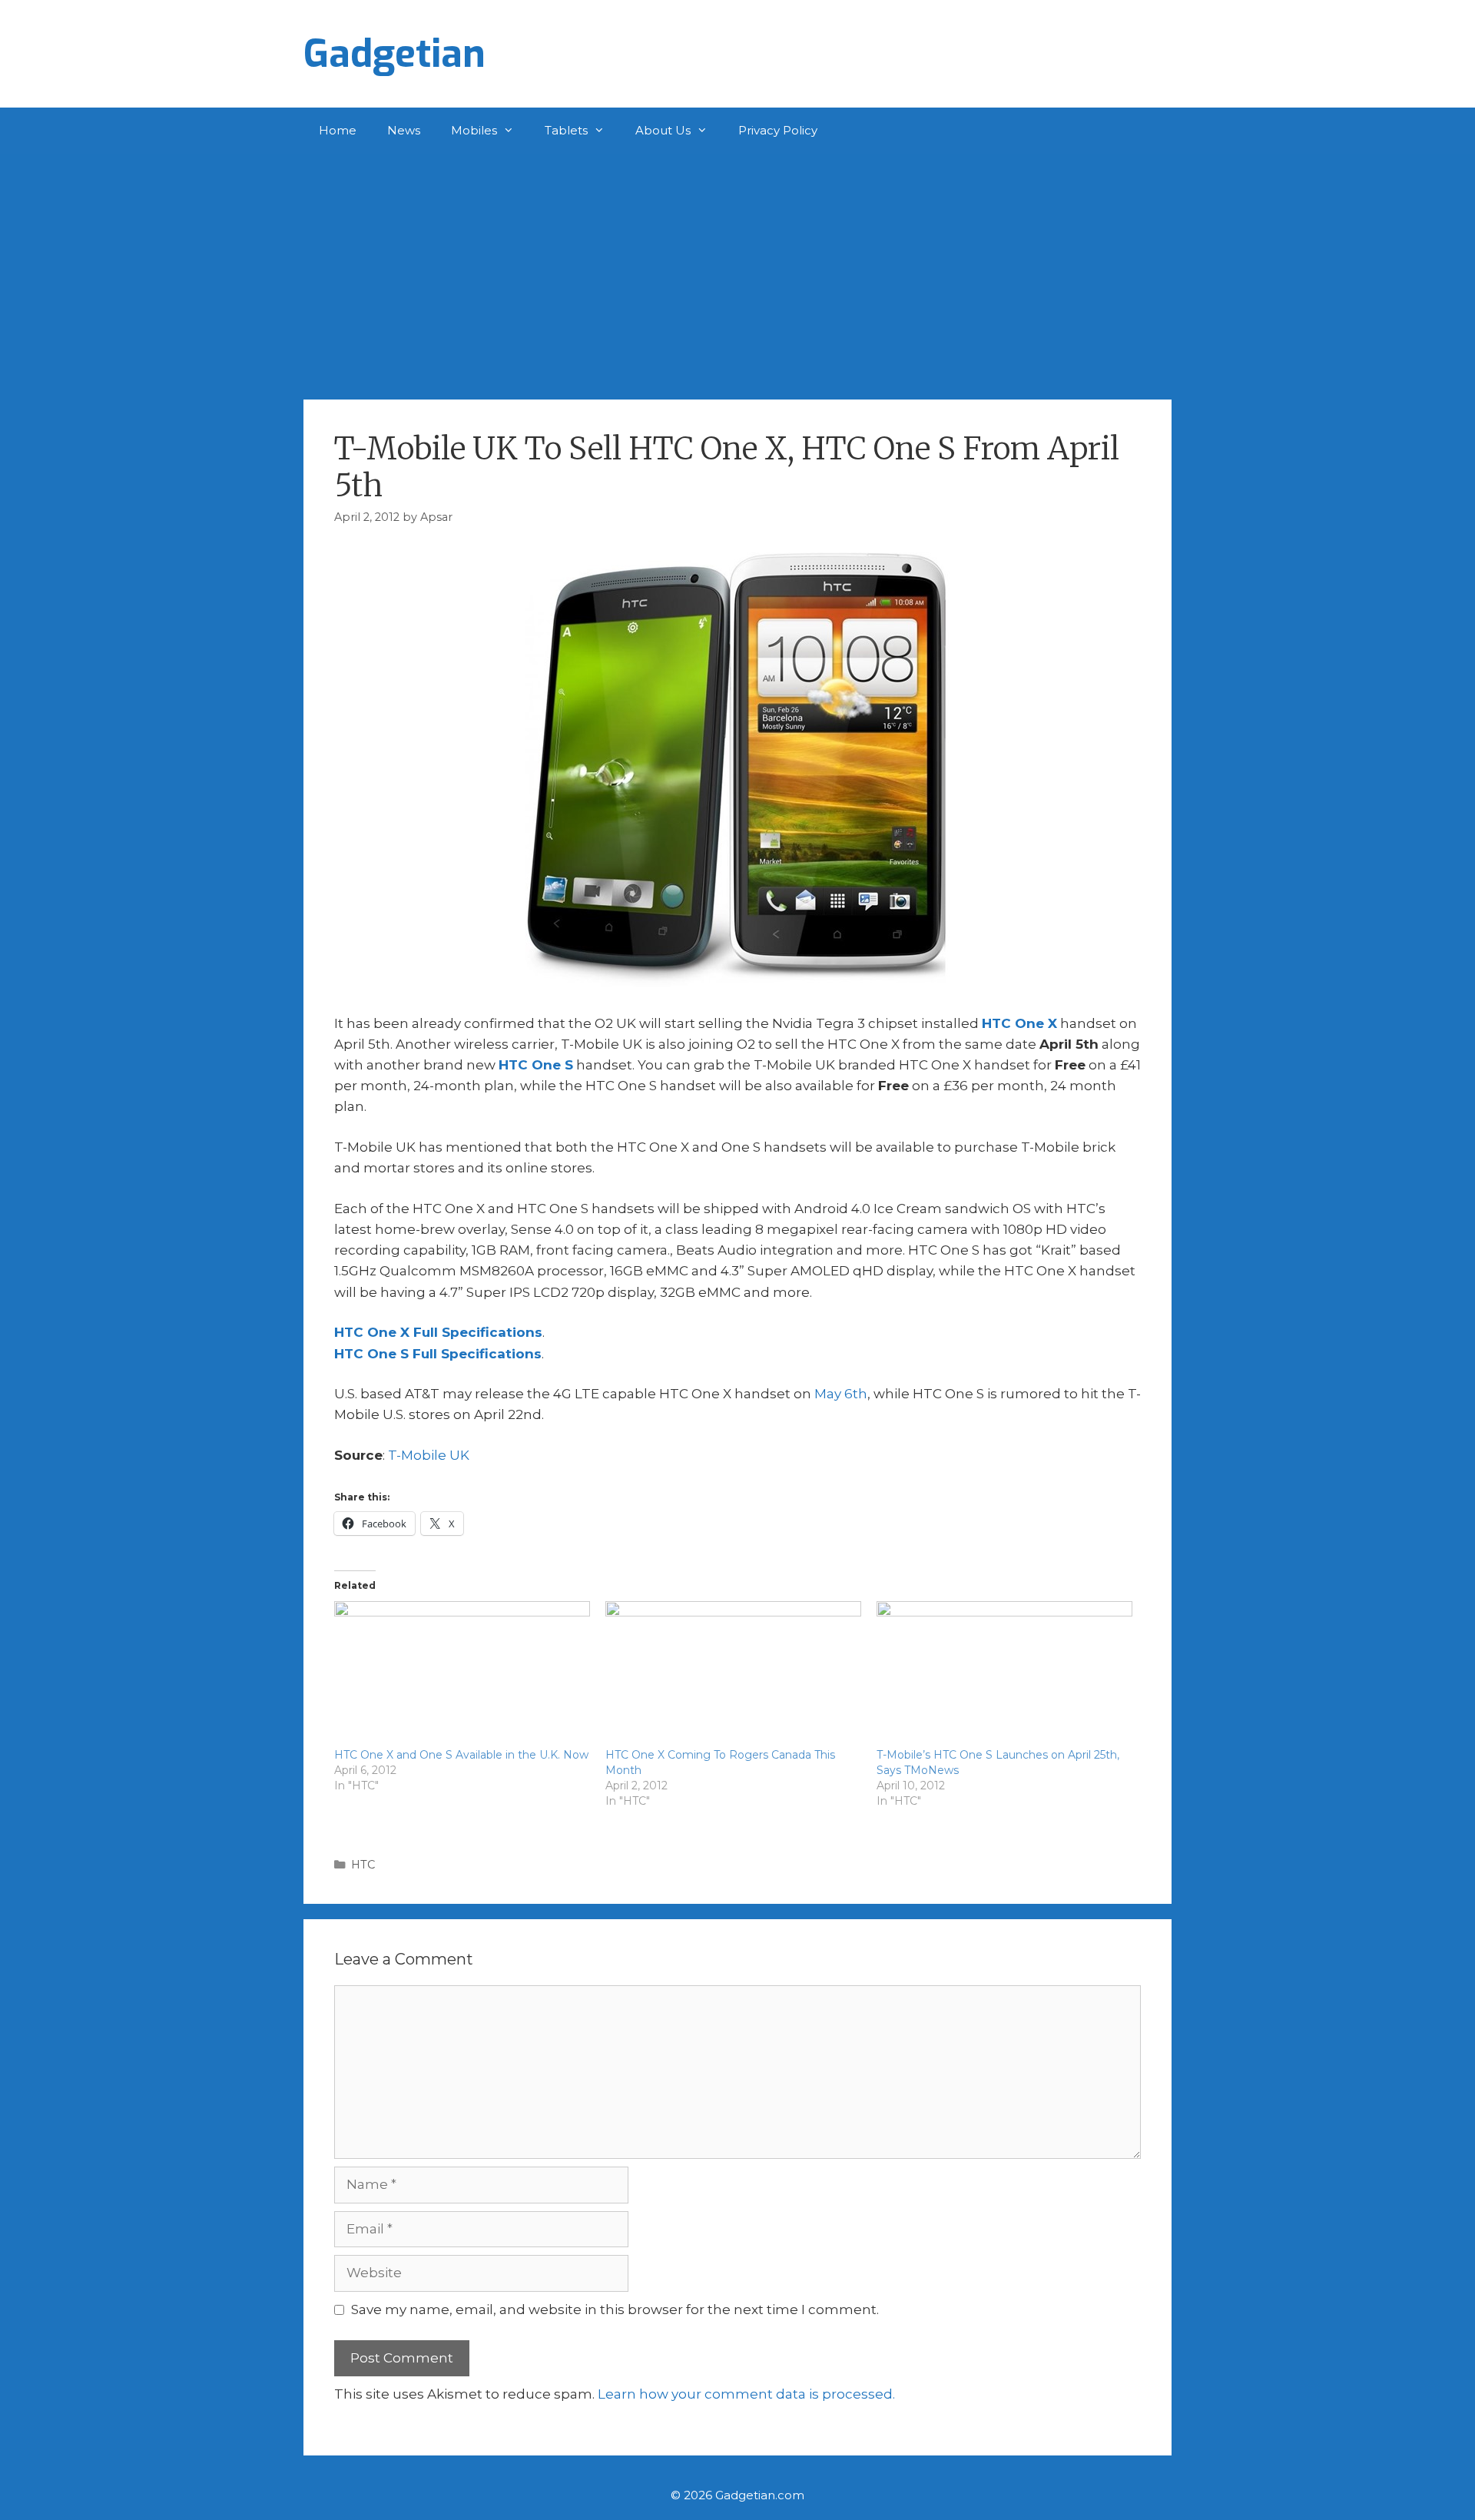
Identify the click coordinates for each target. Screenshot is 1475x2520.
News (404, 130)
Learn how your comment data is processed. (746, 2394)
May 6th (841, 1394)
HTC (363, 1865)
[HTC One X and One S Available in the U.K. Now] (462, 1674)
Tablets (566, 130)
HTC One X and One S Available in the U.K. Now (461, 1755)
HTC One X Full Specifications (438, 1332)
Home (338, 130)
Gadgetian (394, 54)
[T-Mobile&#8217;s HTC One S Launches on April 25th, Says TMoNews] (1004, 1674)
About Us (663, 130)
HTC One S (536, 1065)
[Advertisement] (737, 269)
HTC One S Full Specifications (438, 1354)
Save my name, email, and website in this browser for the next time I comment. (615, 2309)
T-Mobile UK (429, 1455)
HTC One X (1019, 1023)
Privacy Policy (778, 130)
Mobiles (474, 130)
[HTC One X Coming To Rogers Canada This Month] (733, 1674)
